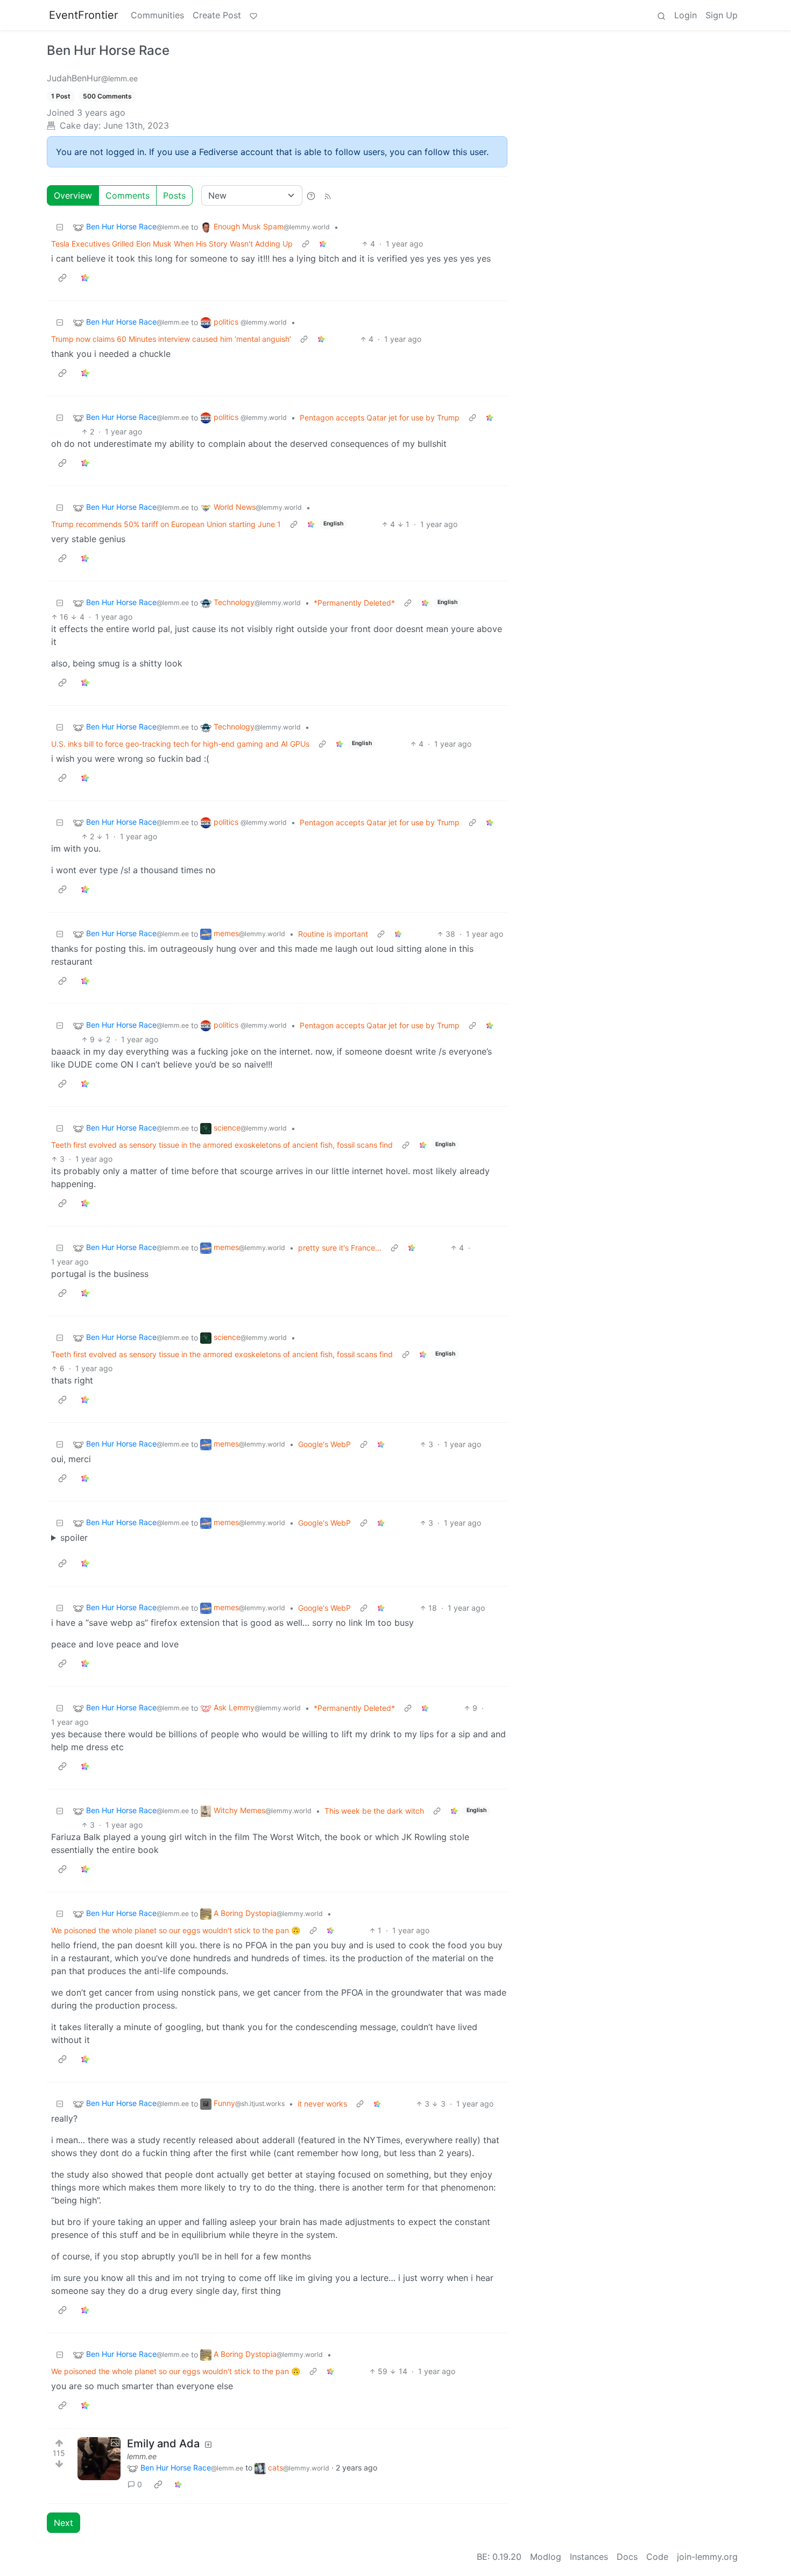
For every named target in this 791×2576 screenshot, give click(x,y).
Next (63, 2523)
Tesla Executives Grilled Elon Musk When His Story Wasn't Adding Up (172, 244)
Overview (73, 195)
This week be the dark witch (374, 1811)
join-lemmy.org (707, 2557)
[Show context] (306, 244)
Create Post (217, 15)
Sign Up (722, 15)
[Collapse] (60, 227)
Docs (627, 2557)
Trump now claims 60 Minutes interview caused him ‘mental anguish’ (171, 339)
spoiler (74, 1538)
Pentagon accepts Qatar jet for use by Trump (380, 417)
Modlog (546, 2557)
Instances (589, 2557)
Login (686, 15)
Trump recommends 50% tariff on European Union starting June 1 (166, 524)
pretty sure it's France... (340, 1248)
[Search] (661, 15)
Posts (174, 195)
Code (657, 2557)
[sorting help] (311, 195)
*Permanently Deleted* (354, 603)
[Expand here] (99, 2459)
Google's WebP (324, 1444)
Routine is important (333, 934)
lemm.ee (142, 2456)
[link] (323, 244)
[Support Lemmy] (253, 15)
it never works (322, 2104)
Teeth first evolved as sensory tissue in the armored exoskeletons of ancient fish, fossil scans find (222, 1145)
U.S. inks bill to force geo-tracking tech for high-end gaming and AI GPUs (180, 744)
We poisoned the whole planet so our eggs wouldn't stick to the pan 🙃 (176, 1930)
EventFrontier (83, 15)
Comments (128, 195)
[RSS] (328, 195)
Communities (157, 15)
